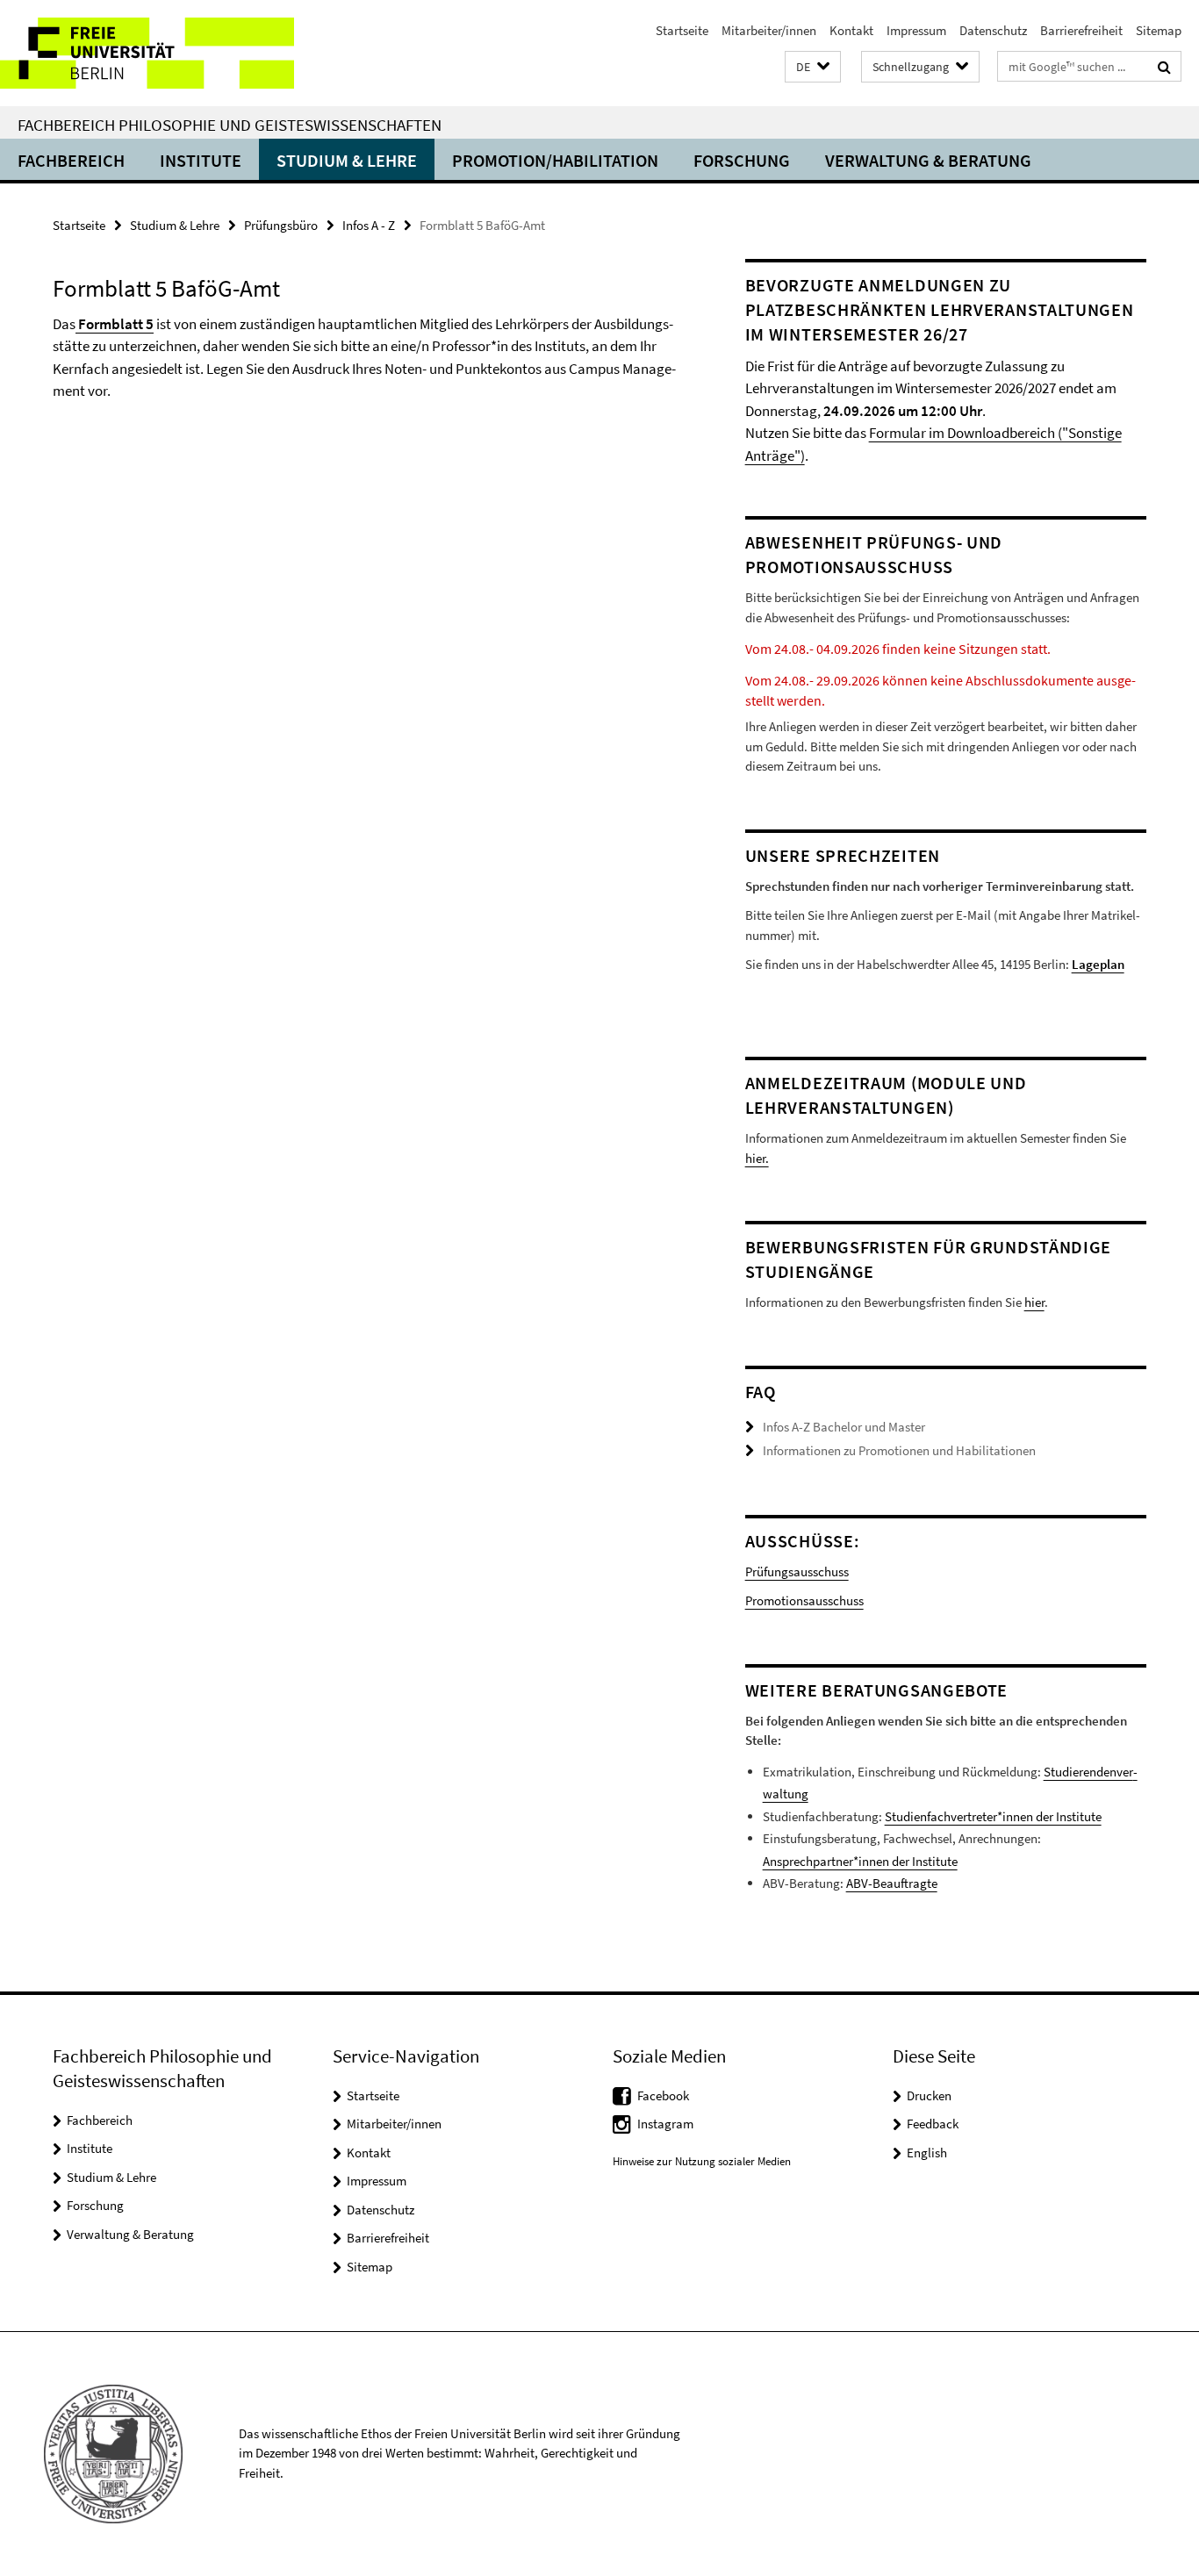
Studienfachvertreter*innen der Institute (993, 1816)
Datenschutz (993, 30)
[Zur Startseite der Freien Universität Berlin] (147, 53)
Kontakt (851, 30)
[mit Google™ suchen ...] (1164, 67)
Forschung (742, 160)
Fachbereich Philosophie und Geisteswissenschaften (230, 125)
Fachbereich (71, 160)
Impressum (916, 30)
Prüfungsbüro (281, 225)
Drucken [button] (929, 2095)
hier (1034, 1302)
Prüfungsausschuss (797, 1571)
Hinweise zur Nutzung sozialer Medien (702, 2161)
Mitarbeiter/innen (769, 30)
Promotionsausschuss (804, 1600)
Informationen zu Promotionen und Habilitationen (899, 1450)
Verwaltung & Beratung (928, 160)
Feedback (933, 2124)
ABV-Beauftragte (892, 1883)
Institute (201, 160)
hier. (757, 1158)
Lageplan (1098, 964)
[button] (813, 67)
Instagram (665, 2124)
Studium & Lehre (347, 160)
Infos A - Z (369, 225)
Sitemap (1159, 30)
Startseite (682, 30)
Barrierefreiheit (1081, 30)
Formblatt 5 (116, 324)
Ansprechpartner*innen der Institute (860, 1861)
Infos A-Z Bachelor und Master (844, 1427)
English (927, 2153)
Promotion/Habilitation (555, 160)
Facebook (663, 2095)
